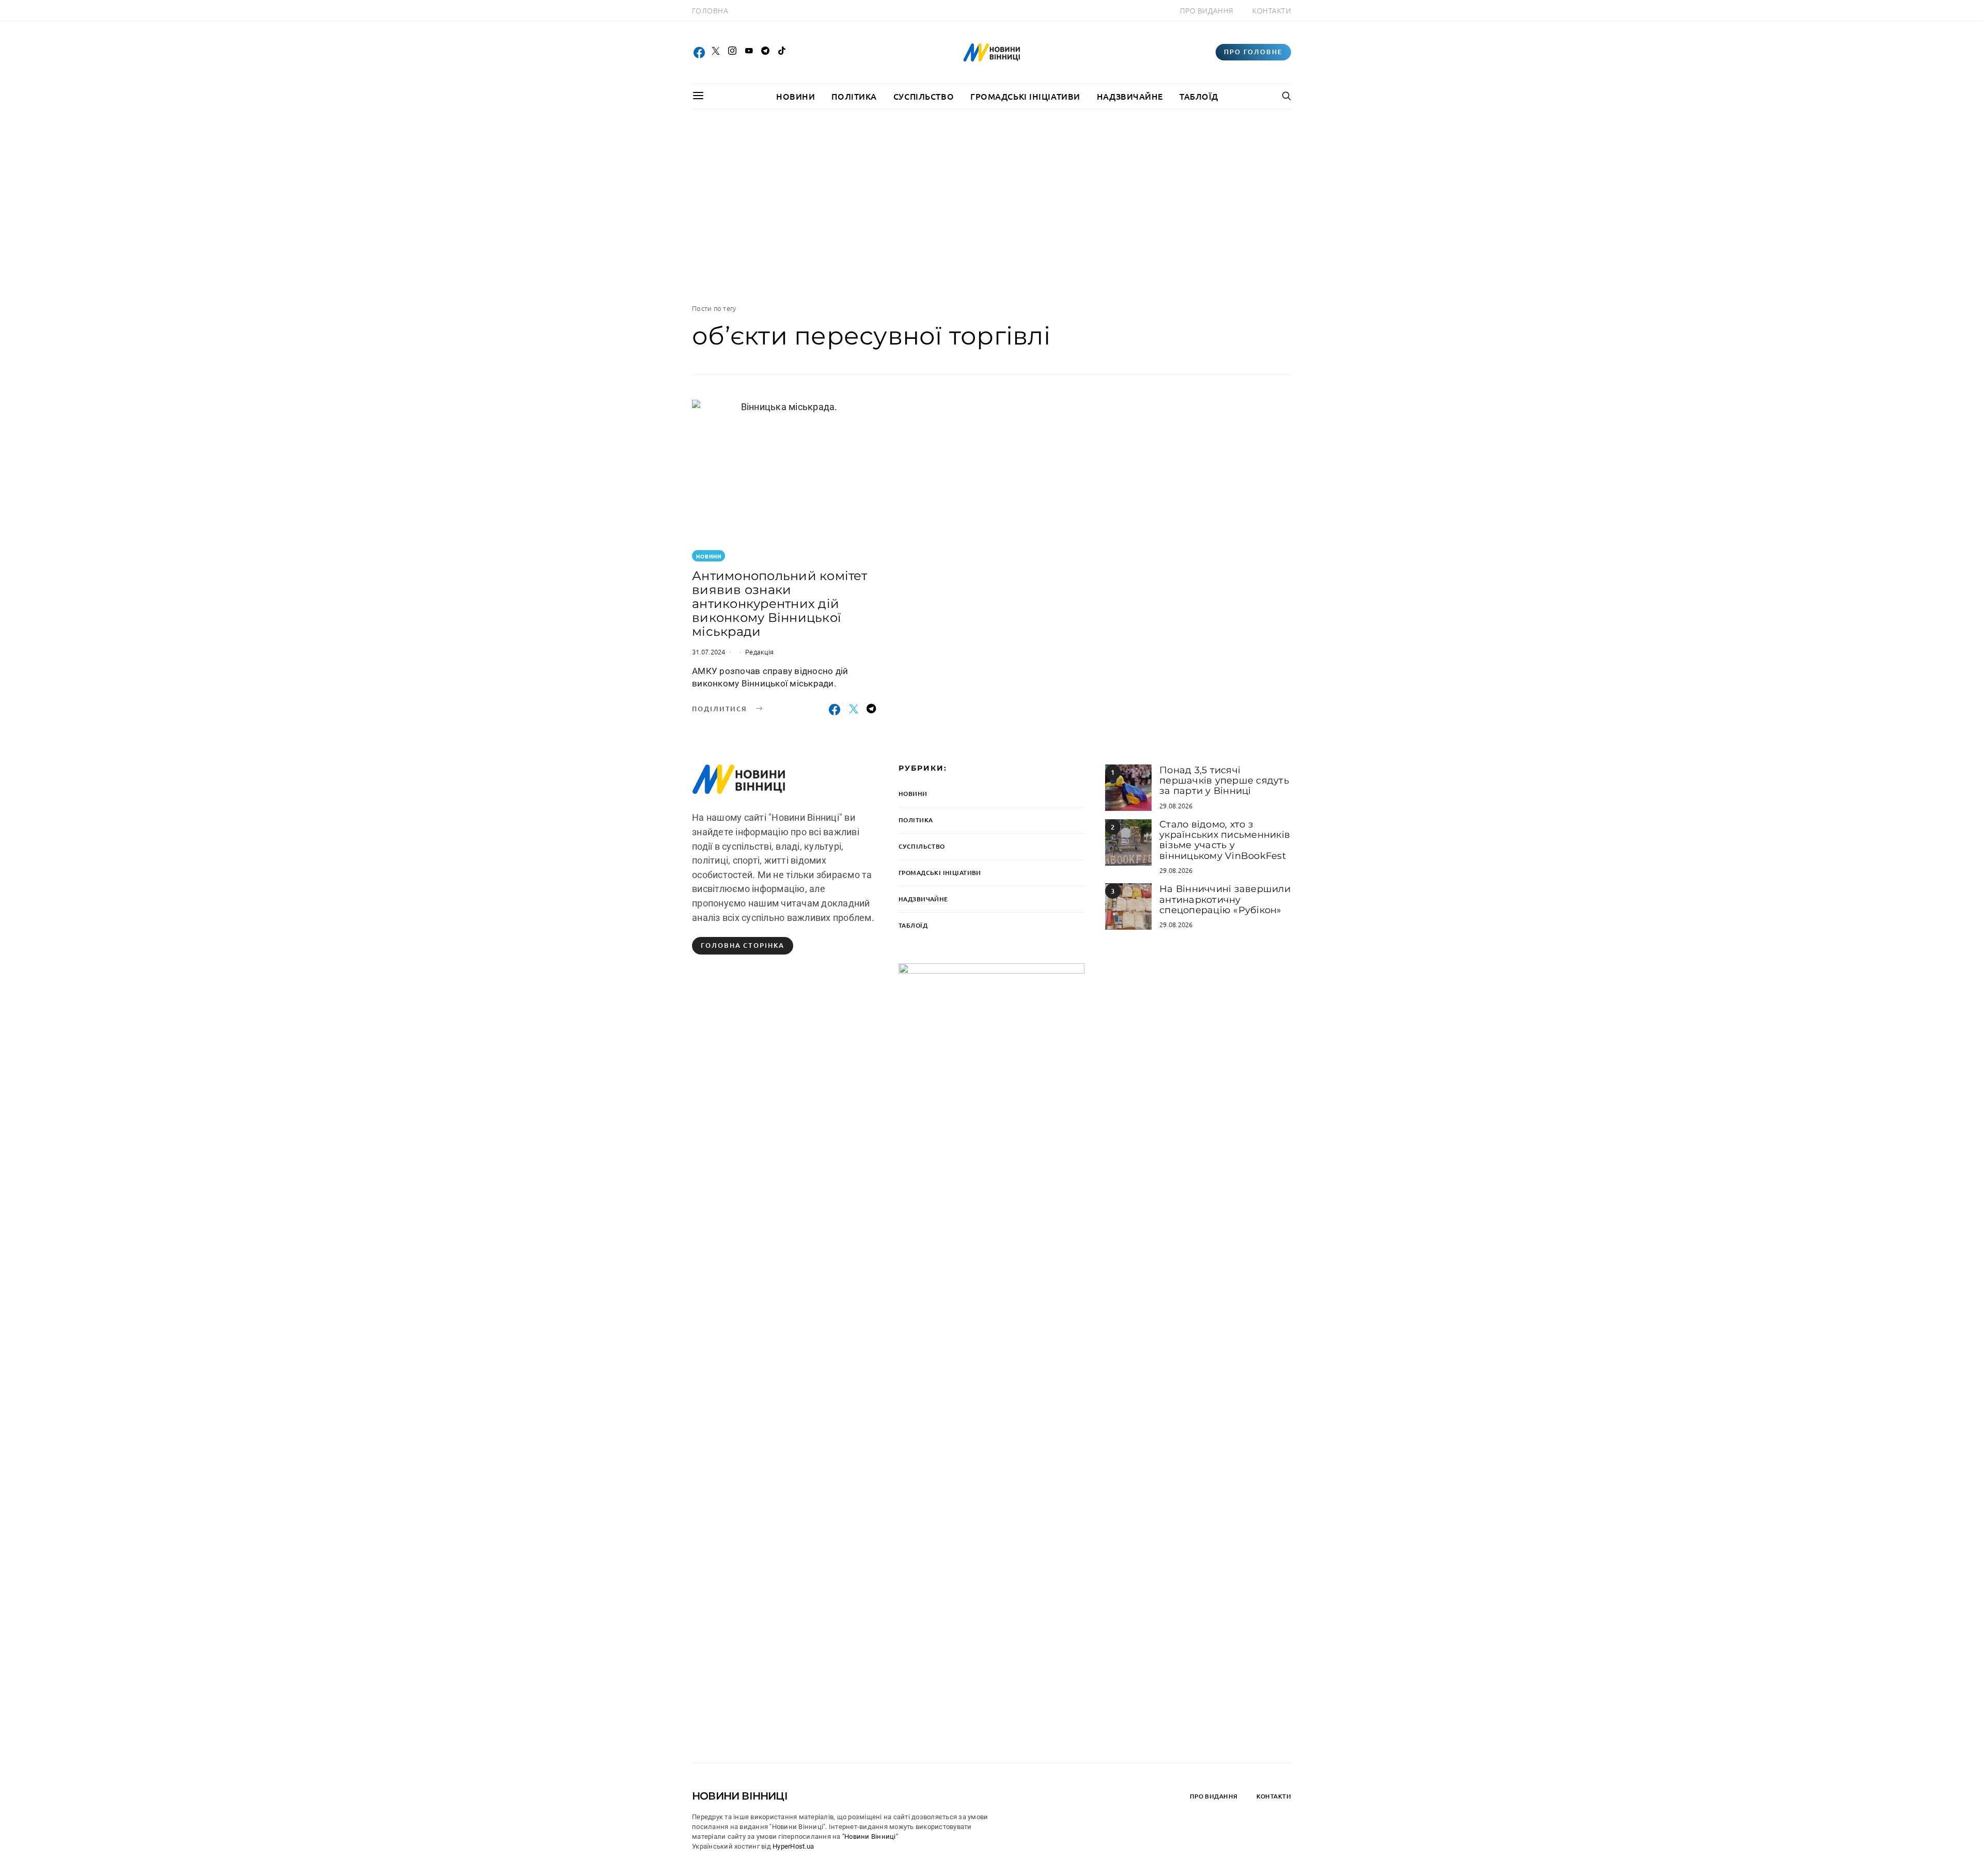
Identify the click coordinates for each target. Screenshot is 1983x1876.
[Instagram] (732, 52)
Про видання (1207, 10)
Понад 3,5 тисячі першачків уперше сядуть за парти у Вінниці (1224, 781)
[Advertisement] (991, 206)
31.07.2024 (709, 652)
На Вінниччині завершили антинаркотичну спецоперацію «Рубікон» (1225, 900)
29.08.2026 (1176, 806)
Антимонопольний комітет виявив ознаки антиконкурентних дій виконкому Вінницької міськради (780, 604)
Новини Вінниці (740, 1796)
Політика (854, 96)
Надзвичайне (1130, 96)
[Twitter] (716, 52)
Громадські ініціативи (1025, 96)
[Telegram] (765, 52)
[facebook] (699, 52)
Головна (710, 10)
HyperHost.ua (793, 1846)
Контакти (1272, 10)
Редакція (759, 652)
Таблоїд (1199, 96)
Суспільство (924, 96)
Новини (796, 96)
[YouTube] (749, 52)
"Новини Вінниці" (870, 1836)
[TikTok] (782, 52)
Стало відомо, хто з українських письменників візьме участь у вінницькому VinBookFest (1225, 840)
